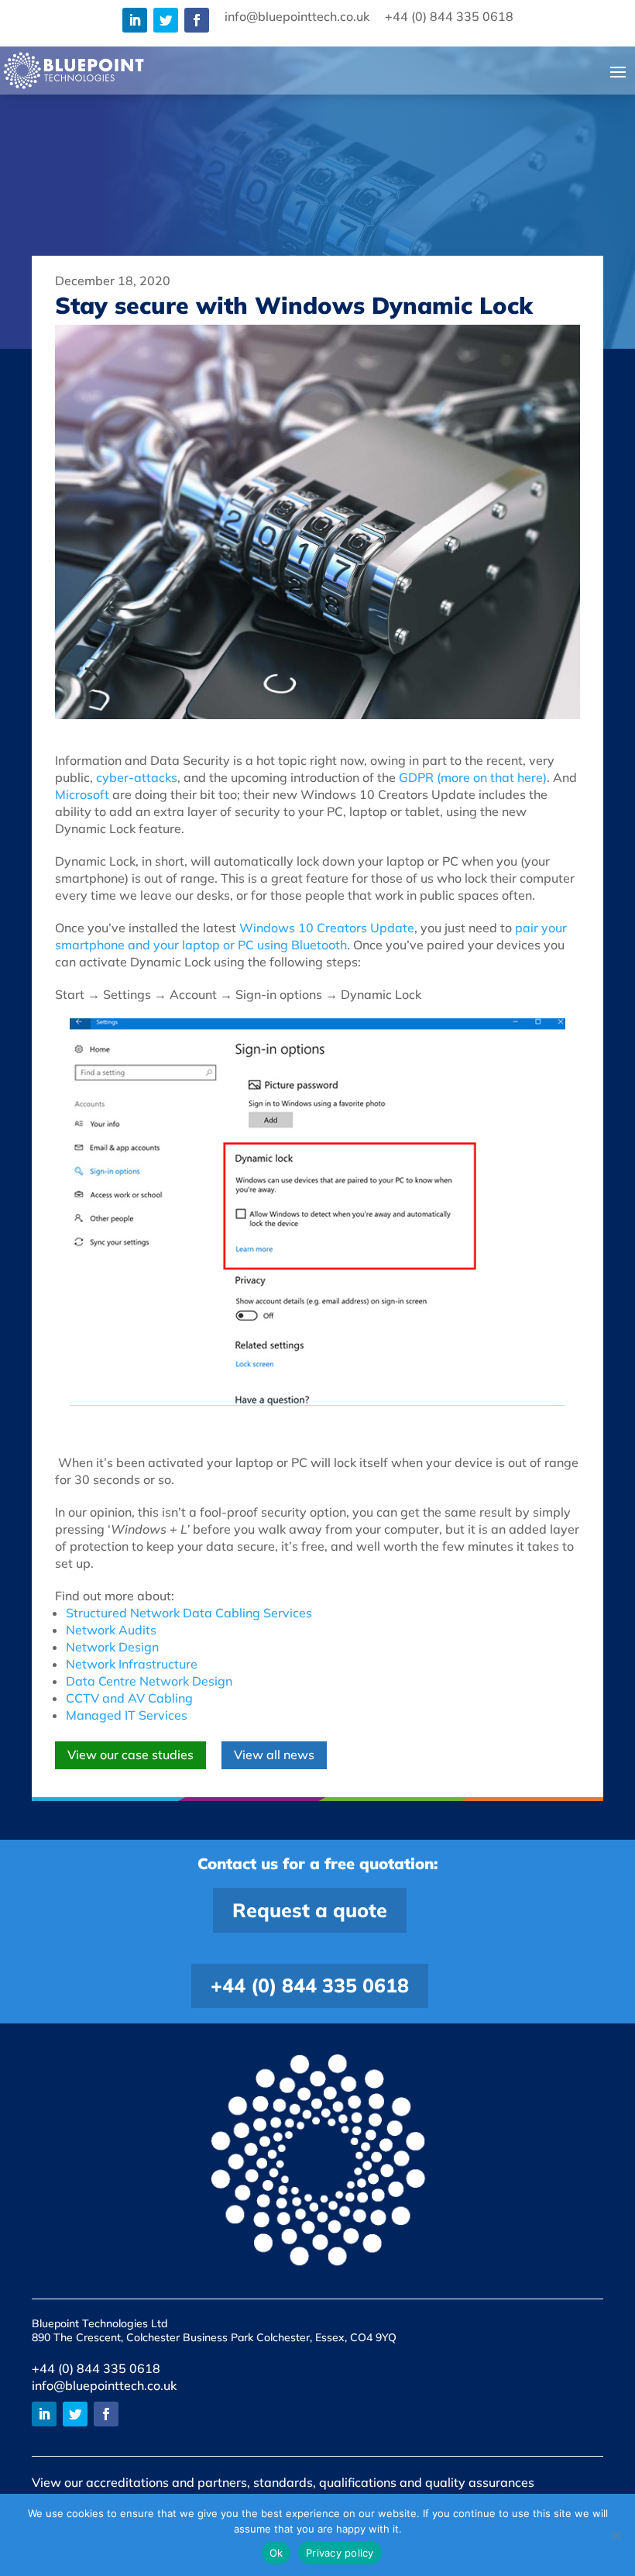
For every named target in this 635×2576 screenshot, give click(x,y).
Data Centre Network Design (149, 1681)
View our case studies (130, 1755)
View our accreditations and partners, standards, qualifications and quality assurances (283, 2482)
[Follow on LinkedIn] (135, 20)
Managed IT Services (127, 1715)
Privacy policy (340, 2553)
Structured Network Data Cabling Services (189, 1613)
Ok (276, 2553)
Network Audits (111, 1630)
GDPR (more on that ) (473, 777)
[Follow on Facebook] (197, 20)
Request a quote (310, 1910)
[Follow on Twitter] (166, 20)
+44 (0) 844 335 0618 (310, 1985)
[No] (616, 2535)
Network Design (112, 1647)
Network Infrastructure (132, 1664)
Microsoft (82, 794)
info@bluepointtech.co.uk (104, 2385)
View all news (274, 1755)
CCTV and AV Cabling (129, 1698)
